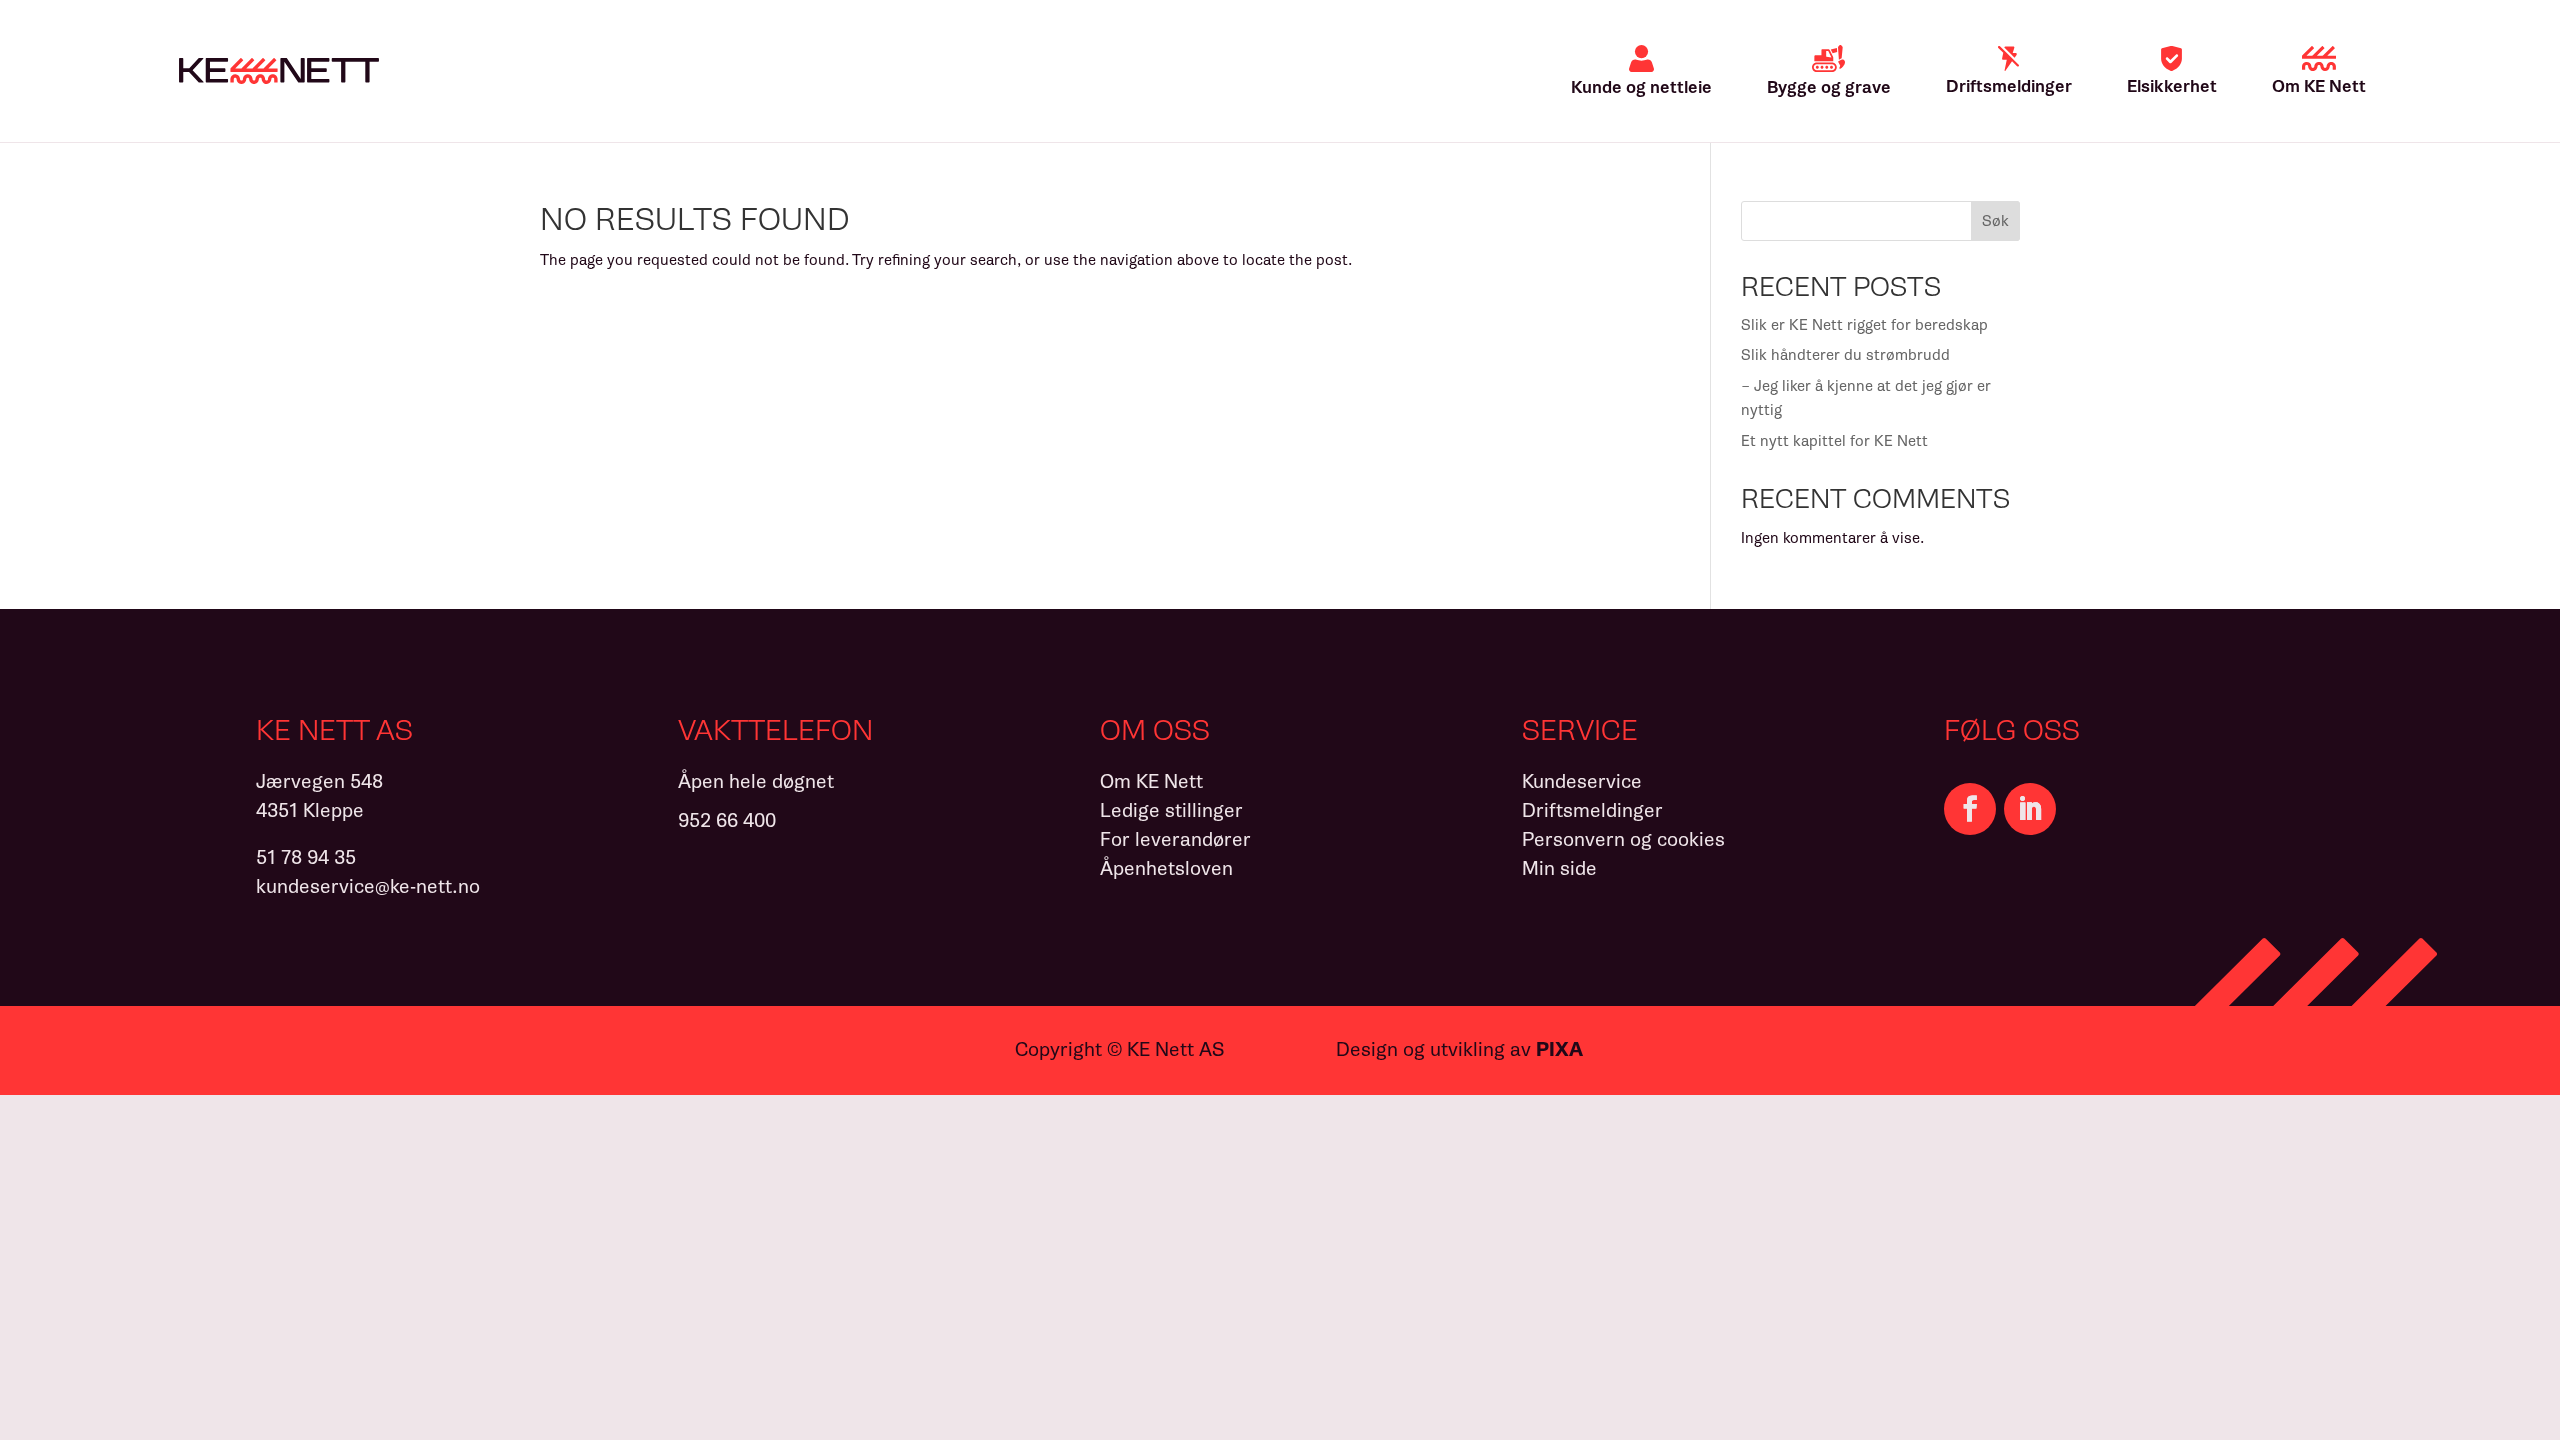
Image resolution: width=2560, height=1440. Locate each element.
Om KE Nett (1151, 781)
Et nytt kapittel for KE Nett (1834, 441)
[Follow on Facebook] (1970, 809)
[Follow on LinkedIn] (2030, 809)
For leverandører (1175, 839)
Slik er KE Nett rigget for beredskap (1864, 325)
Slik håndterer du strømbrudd (1845, 355)
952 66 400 (727, 820)
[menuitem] (1641, 71)
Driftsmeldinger (1592, 810)
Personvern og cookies (1623, 839)
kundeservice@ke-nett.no (368, 886)
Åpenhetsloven (1166, 868)
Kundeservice (1582, 781)
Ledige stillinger (1171, 810)
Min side (1559, 868)
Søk (1995, 221)
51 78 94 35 (306, 857)
